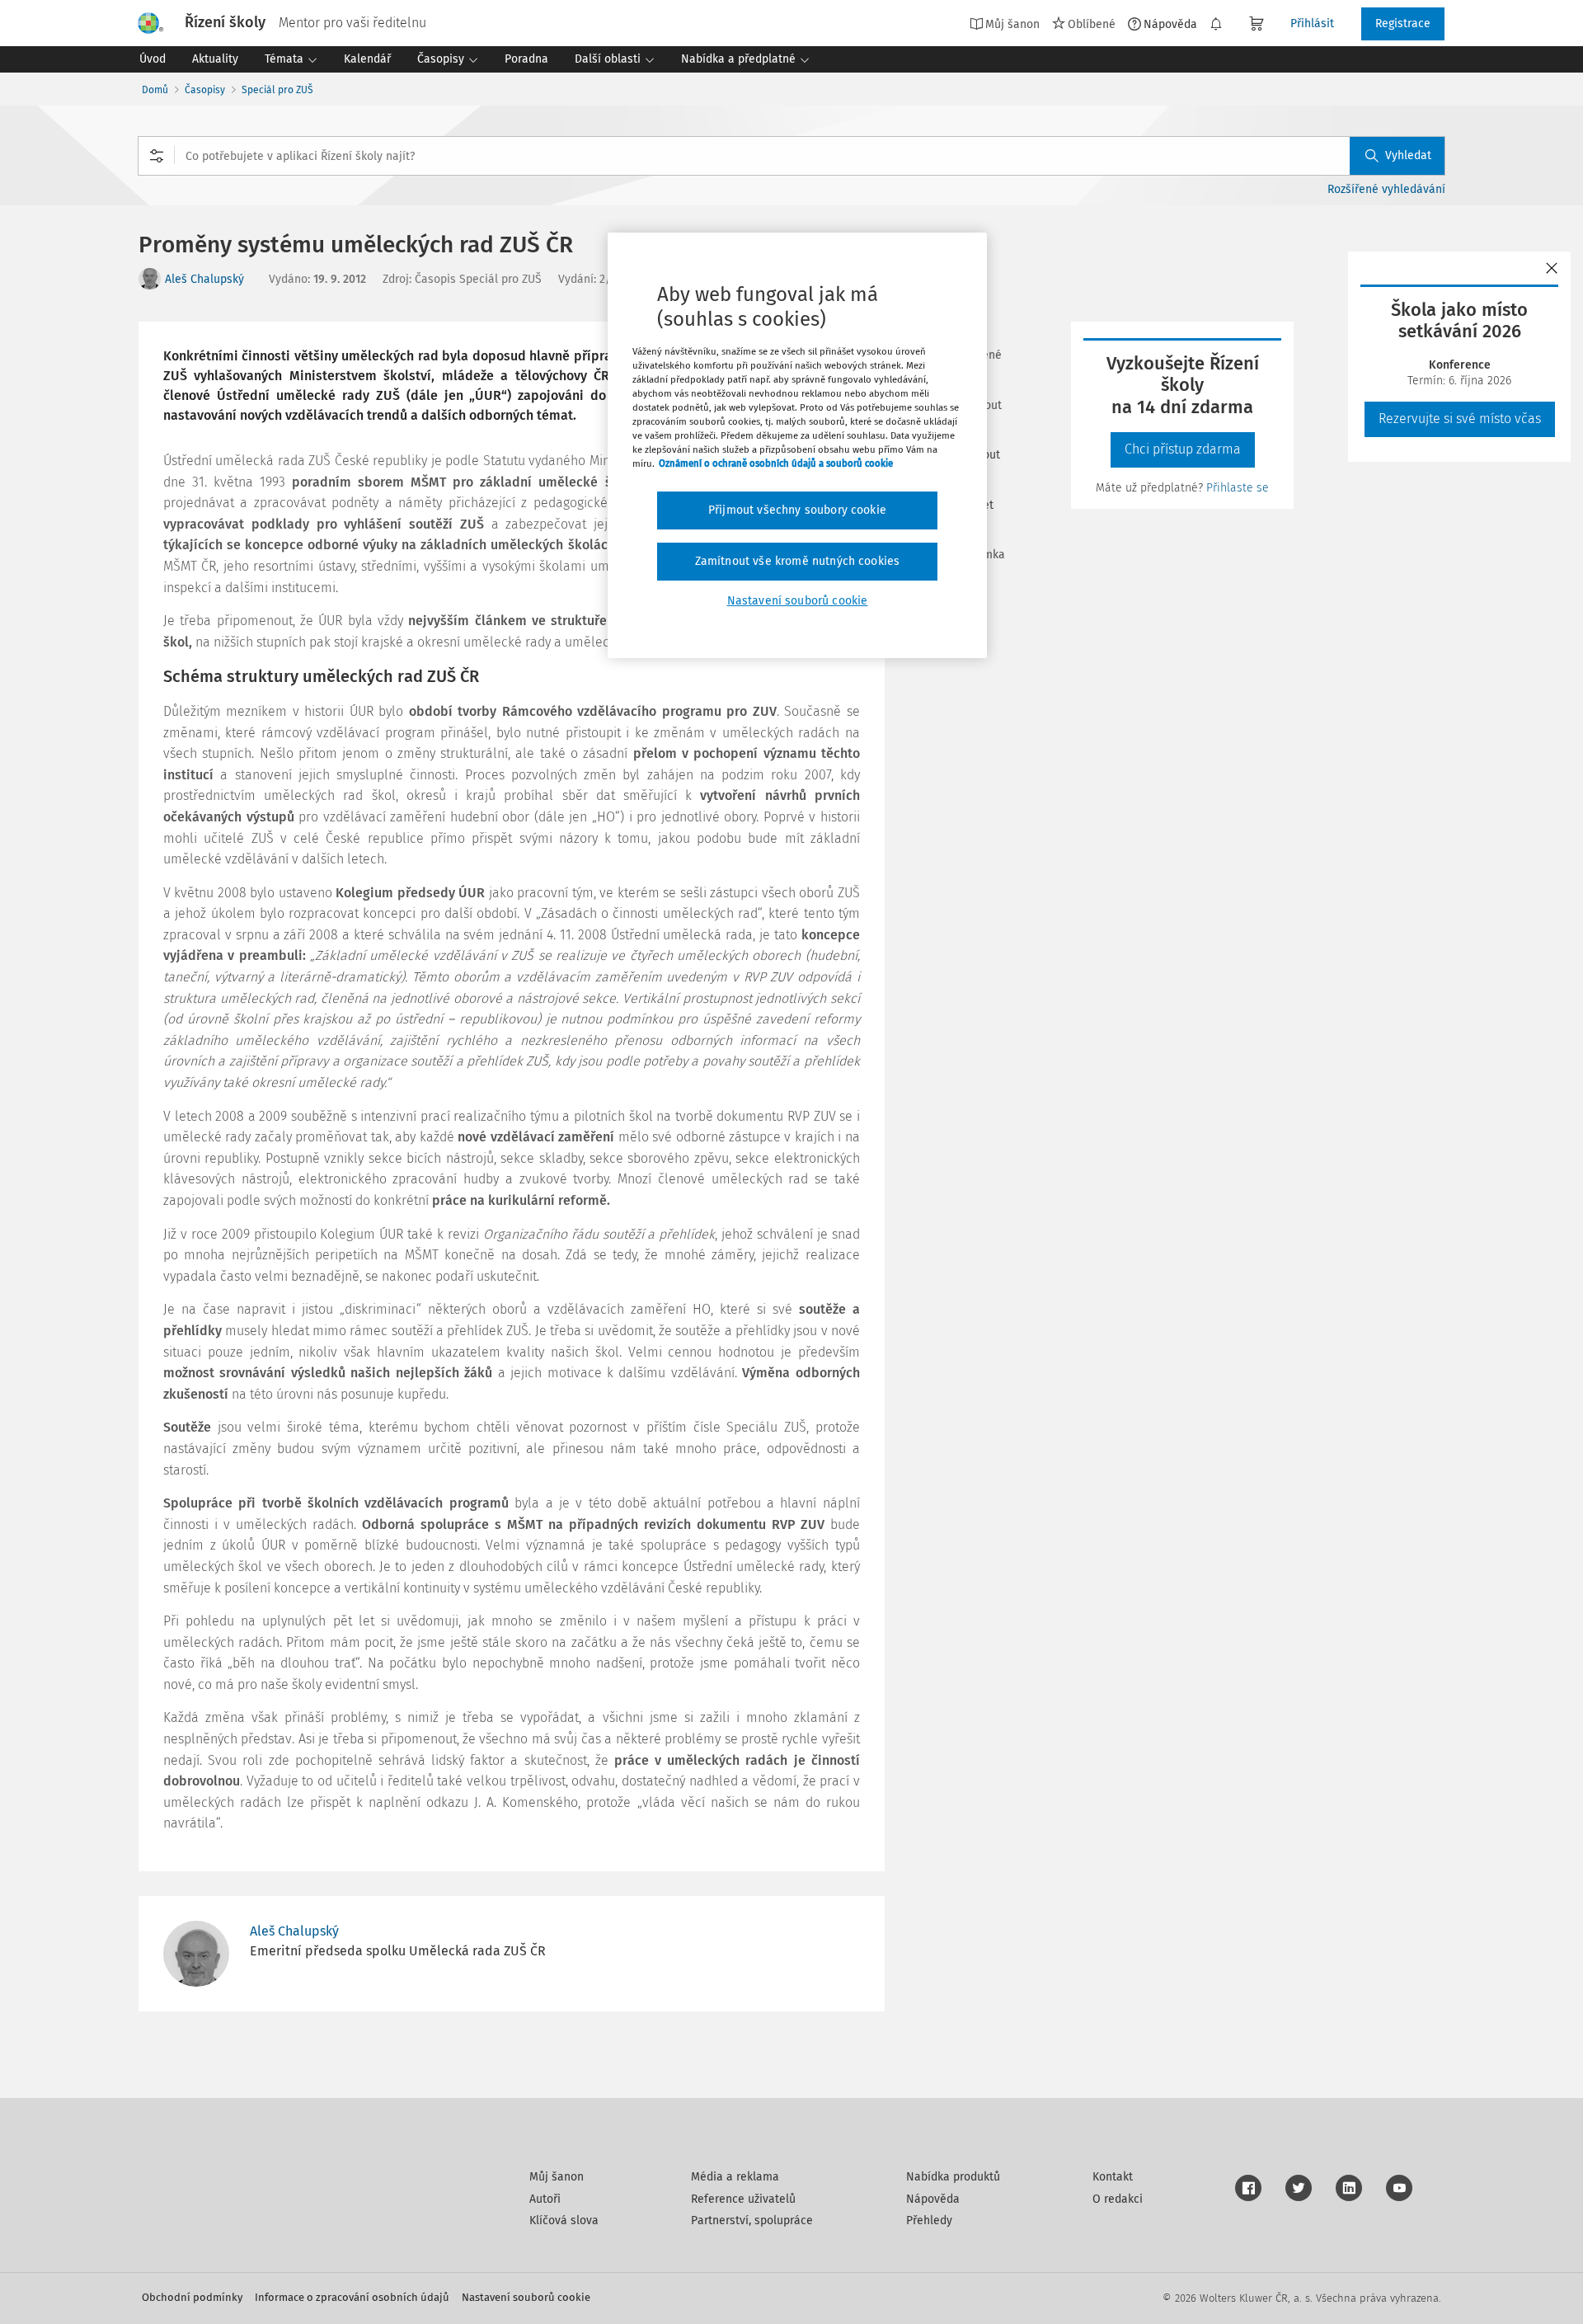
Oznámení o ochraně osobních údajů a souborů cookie (776, 463)
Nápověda (1170, 24)
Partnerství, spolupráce (752, 2221)
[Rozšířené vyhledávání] (157, 156)
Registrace (1403, 24)
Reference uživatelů (743, 2199)
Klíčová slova (564, 2221)
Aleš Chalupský (204, 279)
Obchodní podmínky (192, 2297)
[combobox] (791, 156)
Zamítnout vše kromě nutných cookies (798, 561)
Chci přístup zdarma (1183, 449)
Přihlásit (1312, 24)
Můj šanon (557, 2177)
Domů (155, 90)
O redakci (1118, 2199)
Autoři (545, 2199)
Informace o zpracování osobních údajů (352, 2297)
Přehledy (929, 2221)
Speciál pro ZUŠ (277, 90)
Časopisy (205, 90)
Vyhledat (1408, 155)
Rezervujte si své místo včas (1460, 419)
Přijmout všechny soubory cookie (797, 510)
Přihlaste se (1238, 488)
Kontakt (1113, 2177)
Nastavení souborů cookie (526, 2297)
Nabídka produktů (953, 2177)
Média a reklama (735, 2177)
